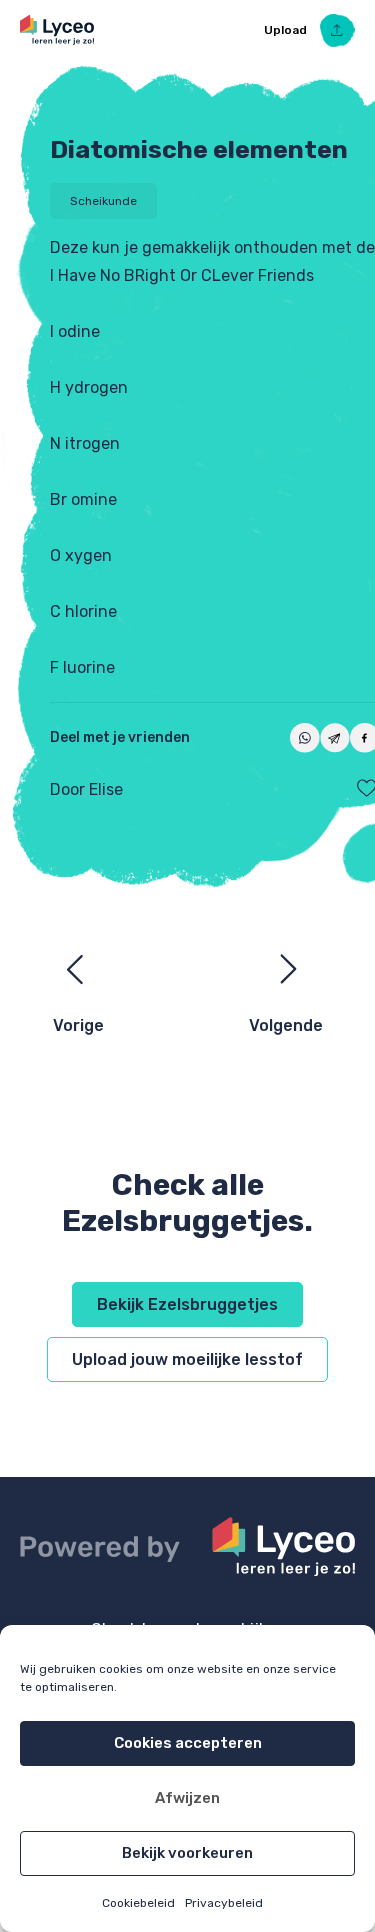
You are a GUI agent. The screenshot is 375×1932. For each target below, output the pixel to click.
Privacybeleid (224, 1903)
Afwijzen (187, 1798)
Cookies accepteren (188, 1743)
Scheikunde (103, 201)
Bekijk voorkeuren (187, 1853)
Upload (287, 30)
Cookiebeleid (138, 1903)
